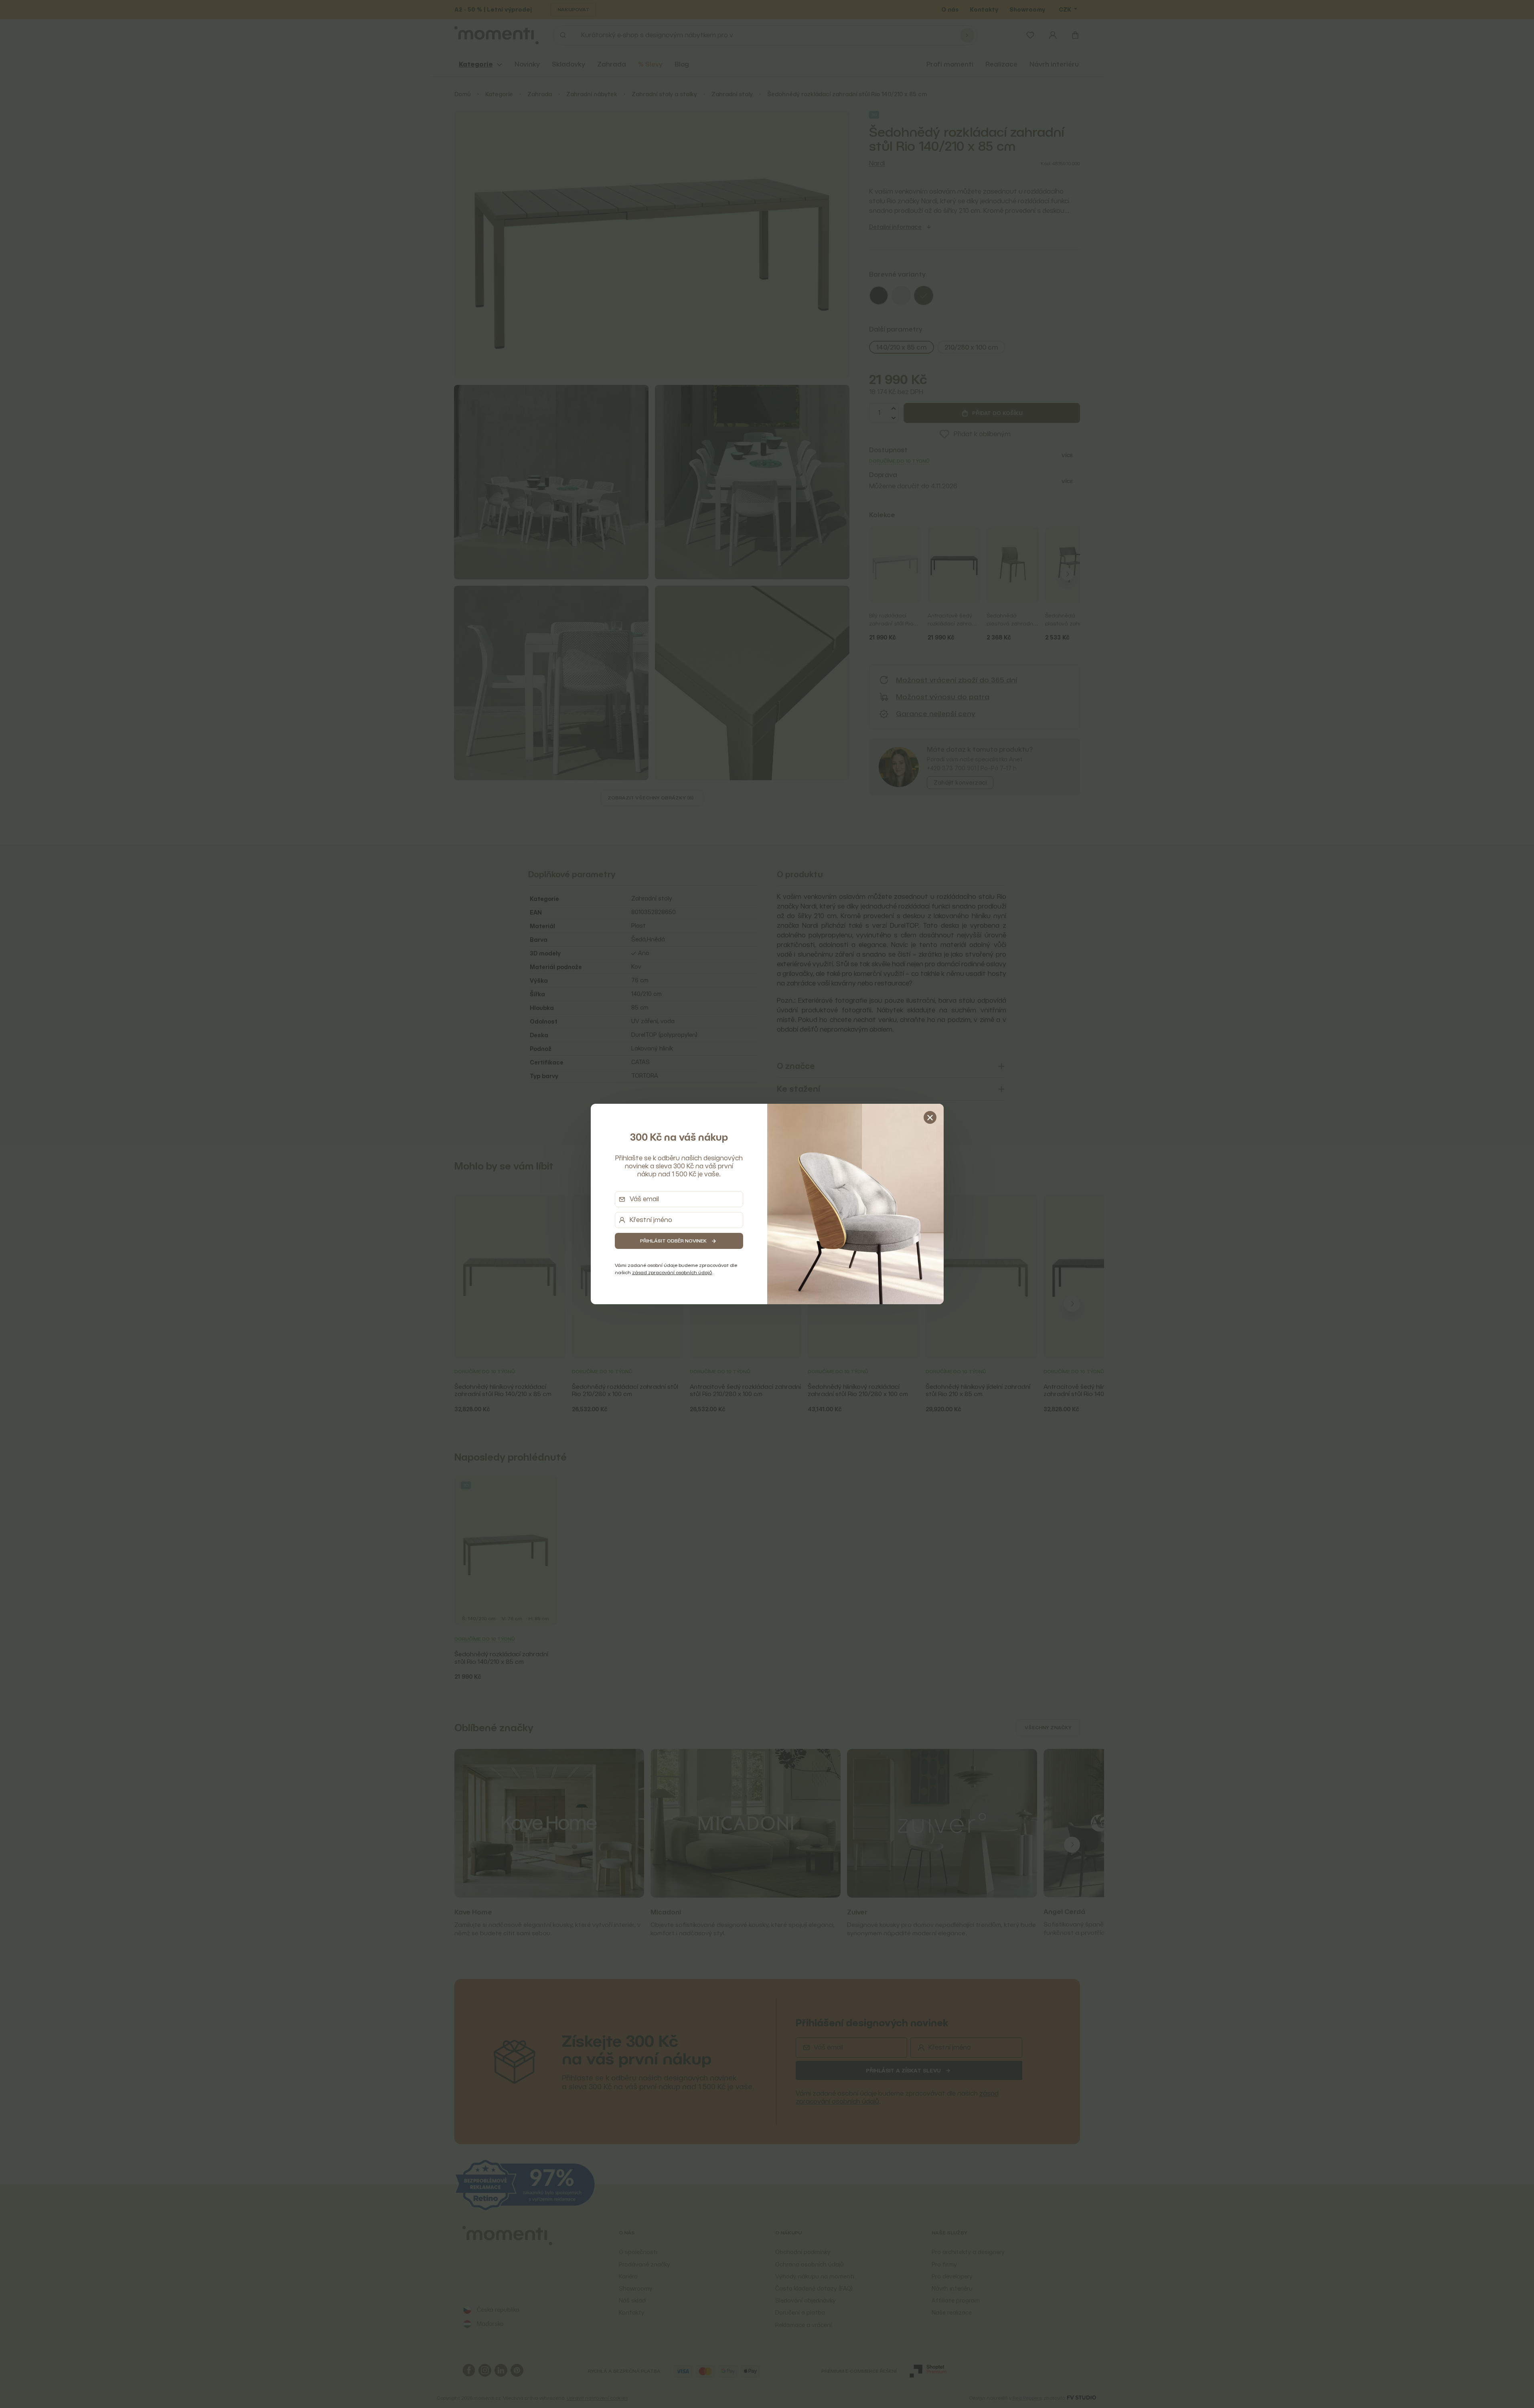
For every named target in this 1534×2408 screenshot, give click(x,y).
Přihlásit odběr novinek (673, 1241)
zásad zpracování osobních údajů (672, 1272)
